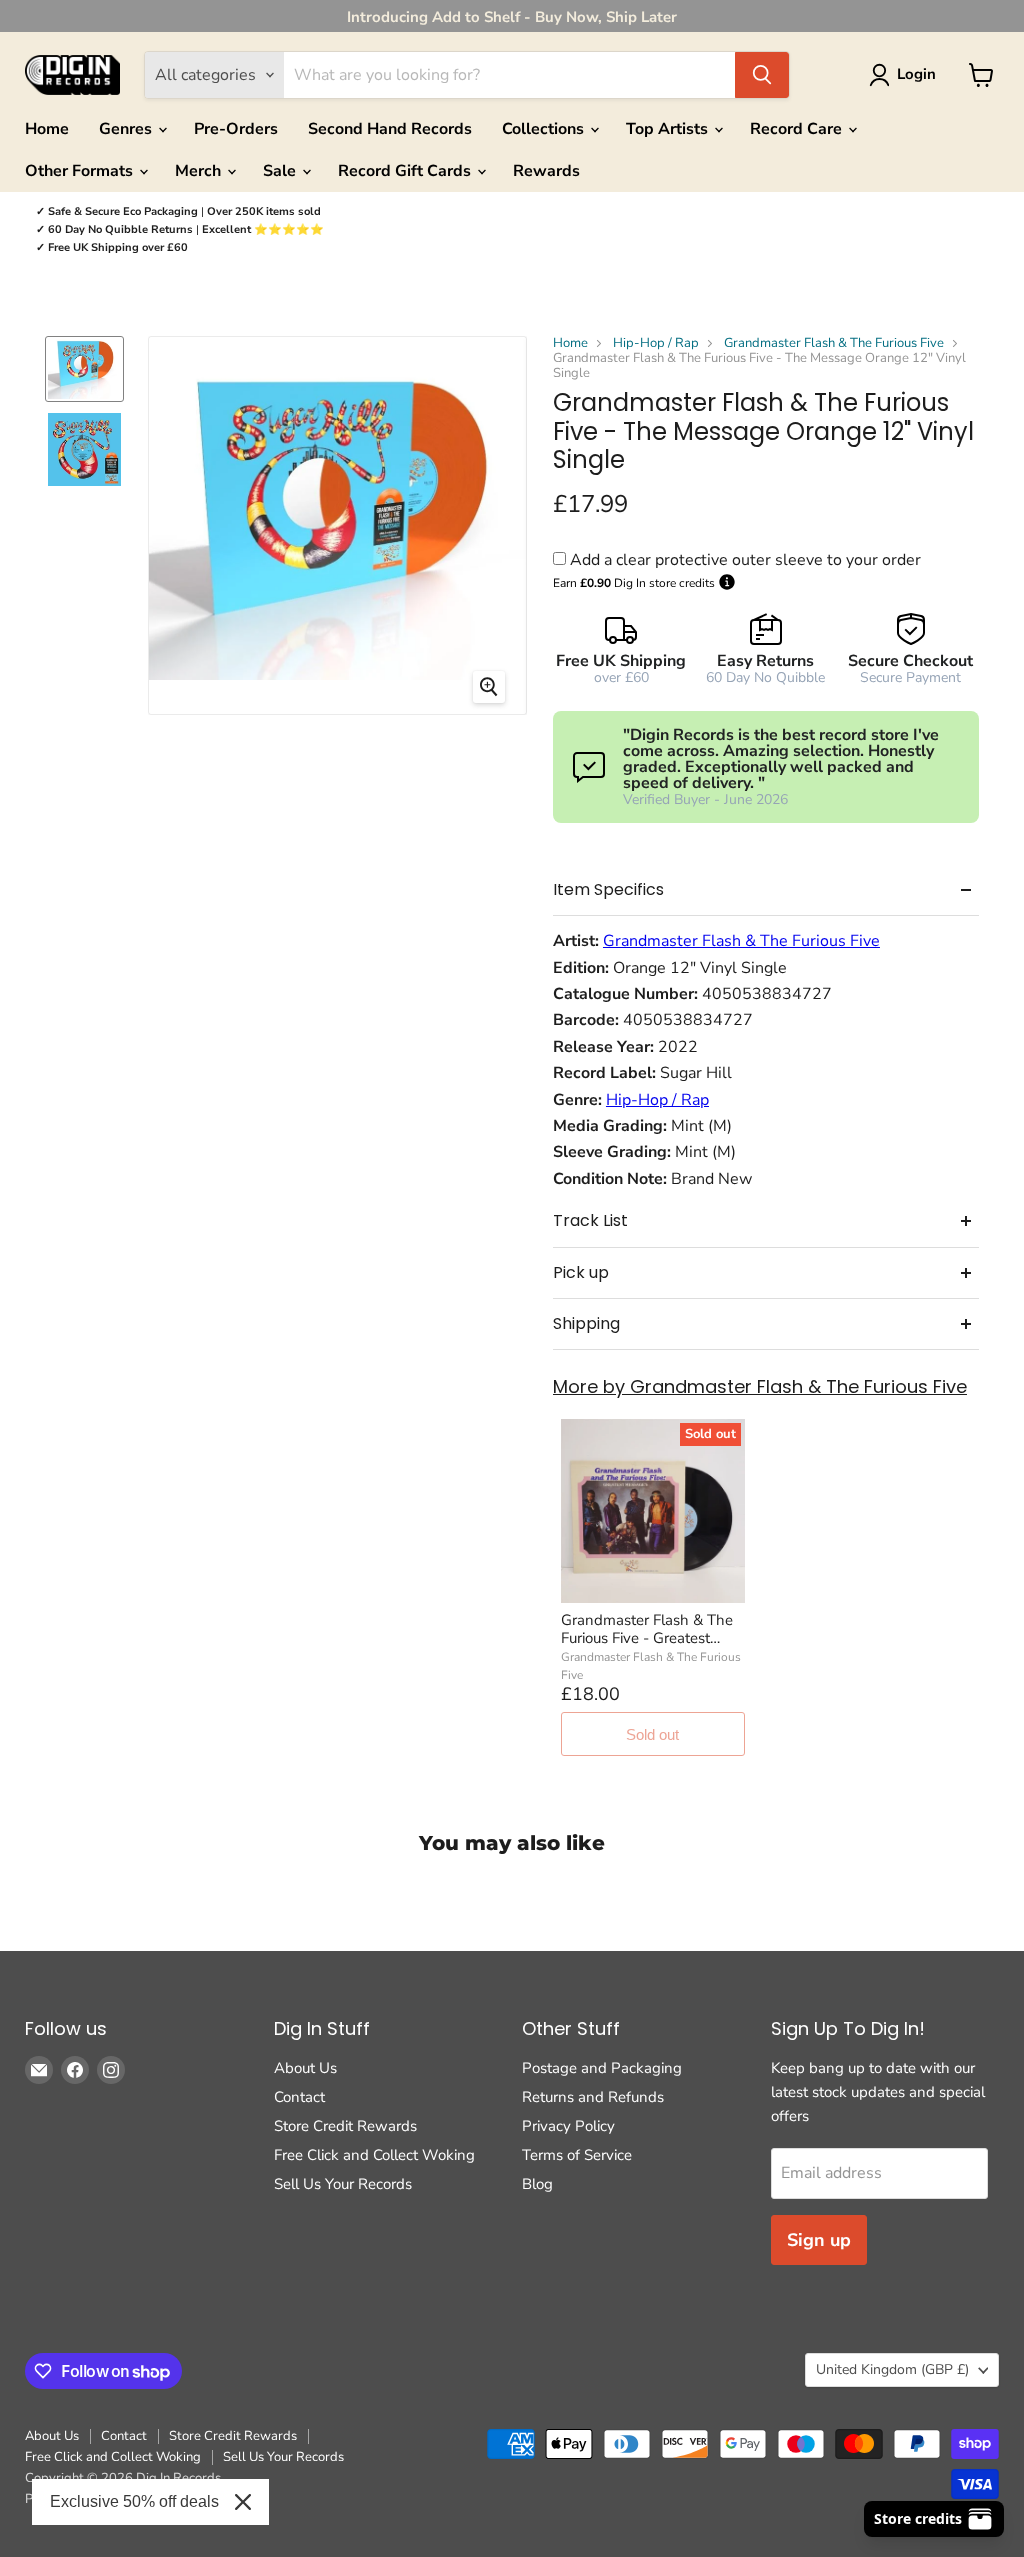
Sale (281, 171)
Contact (299, 2097)
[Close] (243, 2502)
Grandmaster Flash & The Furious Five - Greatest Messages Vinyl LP (647, 1629)
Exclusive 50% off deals (134, 2501)
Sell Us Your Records (343, 2184)
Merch (200, 171)
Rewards (546, 171)
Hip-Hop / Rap (656, 343)
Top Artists (669, 129)
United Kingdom (892, 2369)
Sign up (819, 2240)
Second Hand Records (390, 129)
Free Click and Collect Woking (374, 2155)
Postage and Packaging (602, 2068)
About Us (305, 2068)
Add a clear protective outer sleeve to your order (745, 560)
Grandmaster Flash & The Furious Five (834, 343)
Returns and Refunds (593, 2097)
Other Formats (81, 171)
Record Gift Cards (406, 171)
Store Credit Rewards (345, 2126)
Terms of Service (577, 2155)
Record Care (798, 129)
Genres (127, 129)
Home (47, 129)
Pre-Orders (236, 129)
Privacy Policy (568, 2126)
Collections (545, 129)
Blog (537, 2184)
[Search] (762, 75)
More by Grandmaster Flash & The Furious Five (760, 1387)
